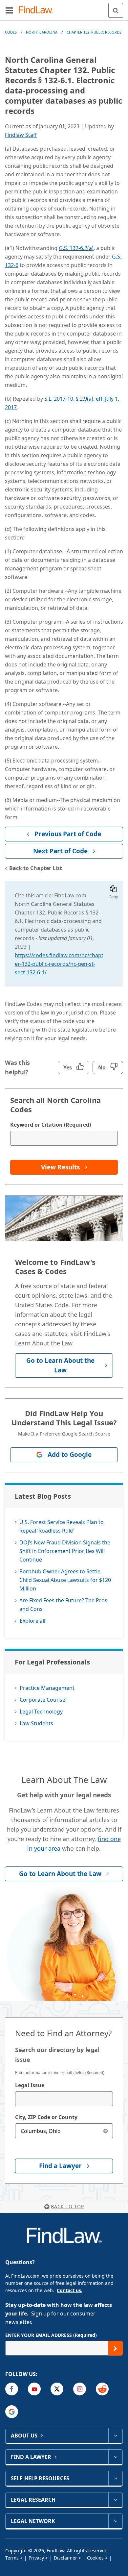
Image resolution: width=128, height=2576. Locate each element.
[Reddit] (102, 2389)
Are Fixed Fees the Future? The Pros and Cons (63, 1605)
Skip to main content (64, 8)
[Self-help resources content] (115, 2478)
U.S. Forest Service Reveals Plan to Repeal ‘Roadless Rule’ (62, 1526)
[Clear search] (106, 2131)
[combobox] (64, 2099)
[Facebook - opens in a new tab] (12, 2389)
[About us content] (115, 2436)
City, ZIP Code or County (46, 2117)
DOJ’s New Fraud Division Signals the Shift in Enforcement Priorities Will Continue (65, 1551)
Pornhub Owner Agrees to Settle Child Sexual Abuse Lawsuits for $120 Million (65, 1580)
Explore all (32, 1621)
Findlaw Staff (21, 135)
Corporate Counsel (43, 1700)
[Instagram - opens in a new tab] (80, 2389)
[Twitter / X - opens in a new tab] (57, 2389)
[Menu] (9, 10)
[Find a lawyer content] (115, 2457)
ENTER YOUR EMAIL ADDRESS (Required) (51, 2335)
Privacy (36, 2558)
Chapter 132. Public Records (94, 32)
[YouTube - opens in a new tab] (34, 2389)
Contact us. (70, 2290)
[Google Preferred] (12, 2412)
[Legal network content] (115, 2521)
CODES (11, 32)
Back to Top (67, 2206)
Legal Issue (30, 2085)
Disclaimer (65, 2558)
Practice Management (47, 1688)
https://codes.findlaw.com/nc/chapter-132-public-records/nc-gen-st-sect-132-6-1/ (59, 964)
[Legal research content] (115, 2500)
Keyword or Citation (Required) (51, 1125)
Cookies (95, 2558)
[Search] (116, 10)
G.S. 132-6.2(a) (76, 248)
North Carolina (42, 32)
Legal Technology (41, 1712)
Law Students (36, 1723)
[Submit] (115, 2348)
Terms (12, 2558)
